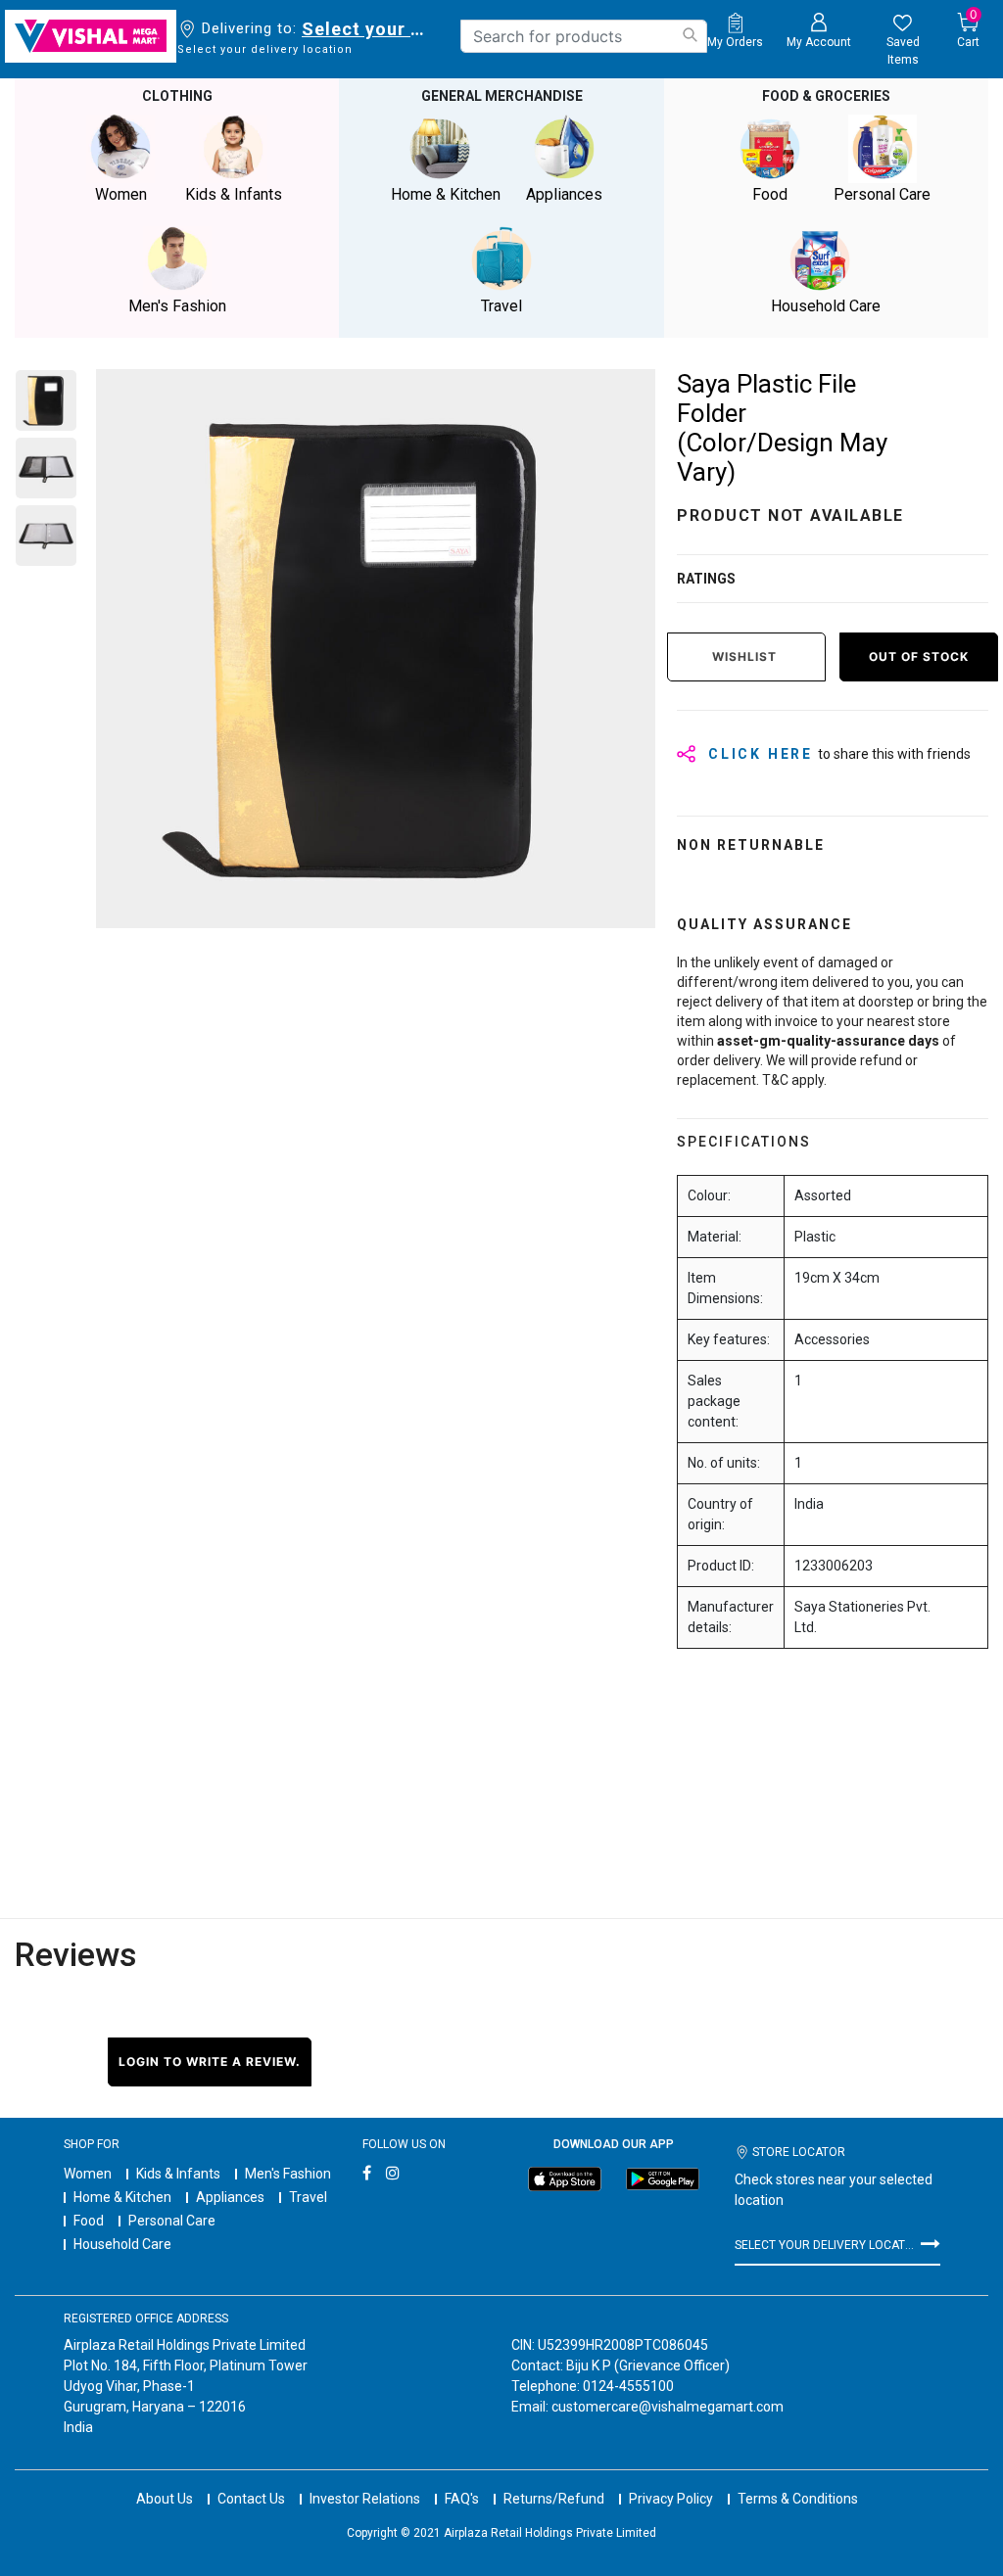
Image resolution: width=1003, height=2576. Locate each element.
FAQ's (462, 2499)
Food (89, 2221)
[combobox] (584, 36)
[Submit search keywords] (690, 35)
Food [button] (770, 194)
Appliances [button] (564, 194)
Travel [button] (501, 306)
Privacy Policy (671, 2499)
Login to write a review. (210, 2061)
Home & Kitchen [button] (446, 194)
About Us (165, 2499)
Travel (308, 2197)
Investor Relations (365, 2499)
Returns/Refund (554, 2499)
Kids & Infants (178, 2174)
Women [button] (121, 194)
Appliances (230, 2197)
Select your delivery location (367, 29)
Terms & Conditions (798, 2499)
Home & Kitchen (122, 2197)
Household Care (122, 2244)
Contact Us (251, 2499)
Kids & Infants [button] (234, 194)
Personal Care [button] (882, 194)
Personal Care (172, 2221)
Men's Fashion (288, 2174)
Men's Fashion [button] (177, 306)
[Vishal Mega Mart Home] (91, 36)
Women (88, 2174)
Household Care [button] (826, 306)
